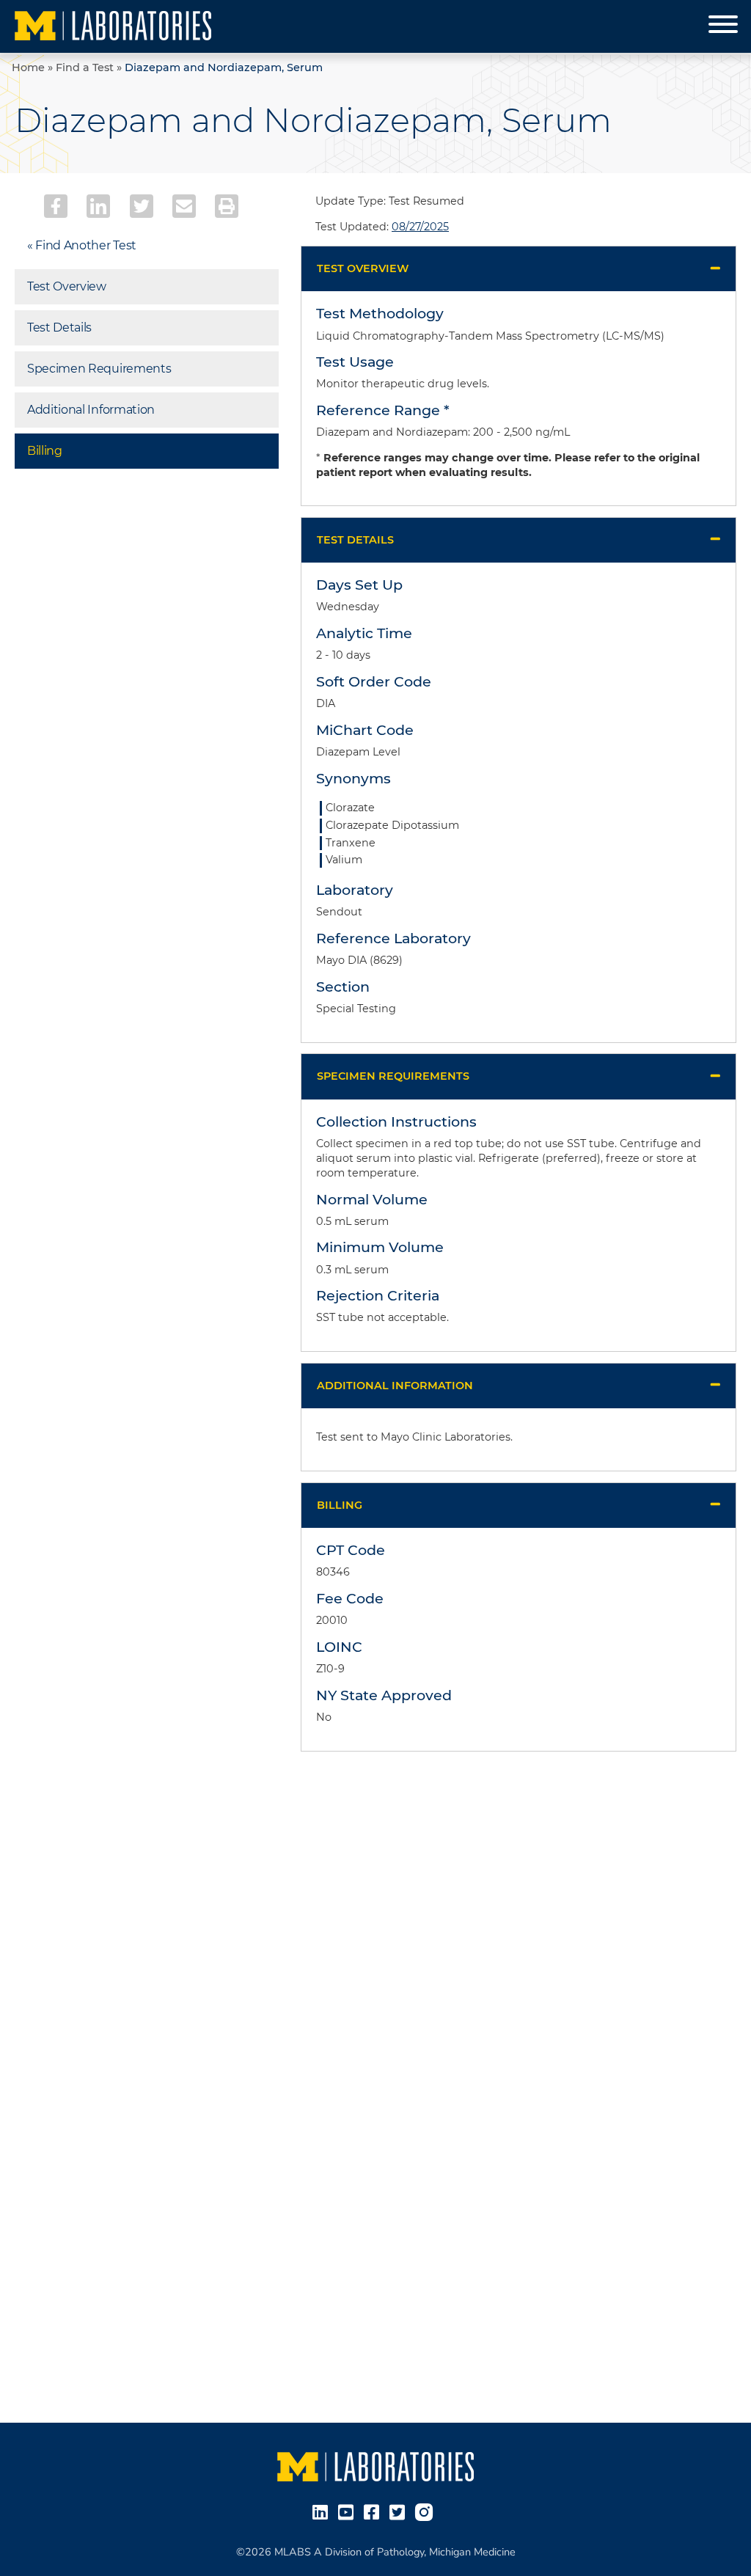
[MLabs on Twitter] (400, 2511)
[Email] (184, 206)
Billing (45, 451)
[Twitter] (142, 206)
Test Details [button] (355, 540)
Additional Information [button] (395, 1386)
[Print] (227, 206)
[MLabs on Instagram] (427, 2511)
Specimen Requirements (99, 369)
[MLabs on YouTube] (349, 2511)
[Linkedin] (98, 206)
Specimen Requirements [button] (393, 1076)
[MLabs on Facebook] (374, 2511)
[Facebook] (56, 206)
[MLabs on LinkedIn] (323, 2511)
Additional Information (91, 410)
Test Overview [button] (363, 268)
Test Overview (67, 286)
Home (28, 67)
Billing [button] (340, 1505)
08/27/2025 (420, 227)
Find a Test (85, 67)
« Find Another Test (82, 245)
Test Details (59, 328)
